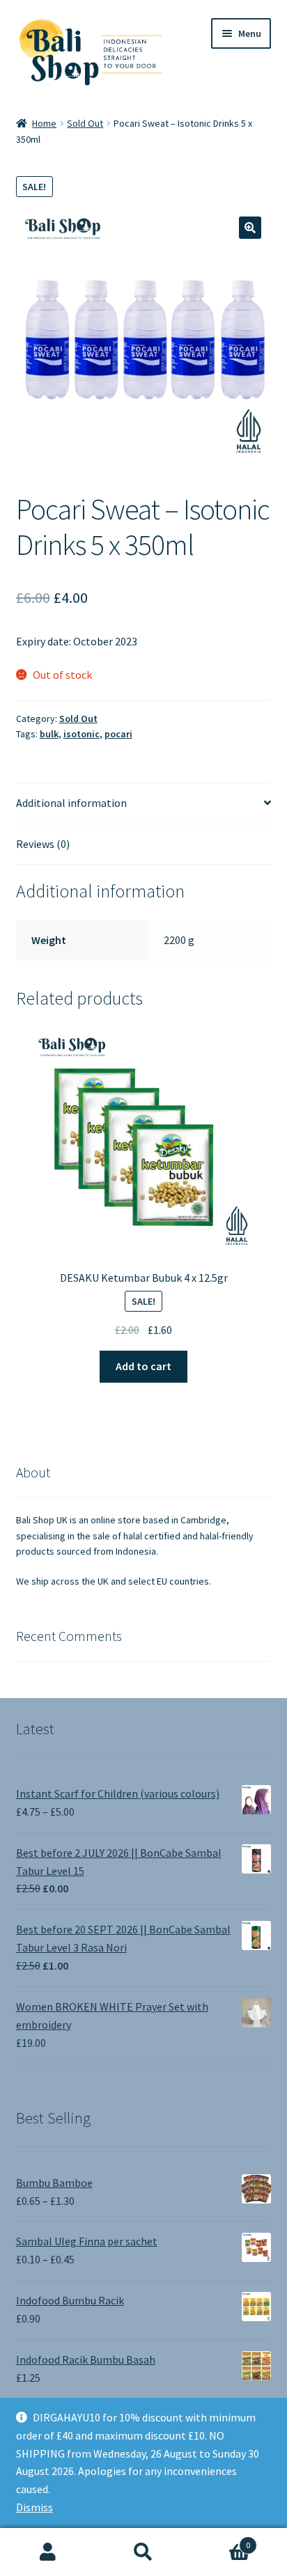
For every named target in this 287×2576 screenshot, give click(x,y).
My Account (48, 2552)
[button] (250, 228)
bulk (49, 734)
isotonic (82, 734)
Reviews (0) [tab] (43, 844)
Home (44, 123)
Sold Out (85, 123)
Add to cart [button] (143, 1366)
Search (143, 2552)
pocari (118, 734)
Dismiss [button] (34, 2507)
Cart (221, 2540)
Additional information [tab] (71, 803)
